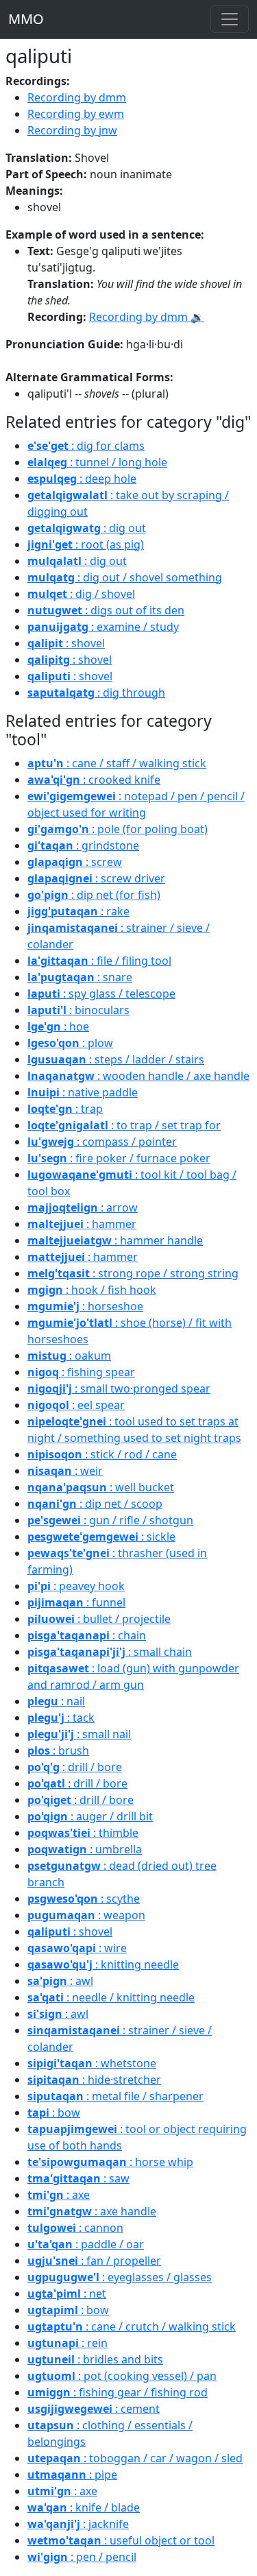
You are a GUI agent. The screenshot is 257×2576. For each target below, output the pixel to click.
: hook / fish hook (92, 1290)
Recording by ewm (76, 114)
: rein (68, 2343)
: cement (94, 2409)
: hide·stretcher (94, 2080)
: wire (77, 1948)
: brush (58, 1750)
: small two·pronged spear (119, 1388)
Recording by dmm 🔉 (147, 317)
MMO (26, 19)
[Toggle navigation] (230, 19)
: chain (87, 1635)
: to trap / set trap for (124, 1125)
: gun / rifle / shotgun (110, 1520)
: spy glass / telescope (101, 994)
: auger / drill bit (90, 1816)
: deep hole (82, 479)
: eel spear (76, 1405)
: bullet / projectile (99, 1619)
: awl (60, 1981)
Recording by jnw (72, 130)
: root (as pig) (86, 544)
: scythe (84, 1899)
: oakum (69, 1356)
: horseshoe (85, 1306)
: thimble (83, 1833)
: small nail (79, 1734)
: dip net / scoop (95, 1504)
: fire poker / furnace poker (119, 1158)
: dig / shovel (81, 594)
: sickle (101, 1537)
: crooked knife (94, 780)
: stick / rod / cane (102, 1454)
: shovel (66, 643)
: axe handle (92, 2211)
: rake (78, 911)
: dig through (96, 693)
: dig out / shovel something (125, 577)
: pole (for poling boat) (118, 829)
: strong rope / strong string (133, 1273)
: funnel (76, 1602)
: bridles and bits (95, 2359)
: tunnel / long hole (97, 462)
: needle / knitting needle (111, 1997)
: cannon (75, 2228)
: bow (54, 2112)
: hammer (82, 1224)
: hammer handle (115, 1240)
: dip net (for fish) (94, 895)
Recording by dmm (77, 97)
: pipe (72, 2475)
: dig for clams (86, 446)
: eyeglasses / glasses (120, 2277)
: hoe (58, 1026)
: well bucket (101, 1487)
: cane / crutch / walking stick (132, 2326)
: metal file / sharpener (115, 2096)
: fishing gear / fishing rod (118, 2392)
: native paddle (83, 1092)
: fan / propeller (94, 2261)
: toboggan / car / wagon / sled (135, 2458)
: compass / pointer (102, 1142)
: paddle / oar (86, 2244)
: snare (80, 977)
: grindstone (83, 845)
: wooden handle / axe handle (138, 1076)
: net (67, 2294)
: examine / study (103, 627)
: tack (61, 1718)
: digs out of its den (106, 610)
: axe (59, 2195)
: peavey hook (76, 1586)
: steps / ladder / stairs (116, 1059)
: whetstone (92, 2063)
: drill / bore (75, 1767)
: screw (75, 862)
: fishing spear (81, 1372)
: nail (56, 1701)
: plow (70, 1043)
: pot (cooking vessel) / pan (122, 2376)
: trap (65, 1109)
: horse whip (110, 2162)
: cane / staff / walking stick (117, 763)
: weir (65, 1471)
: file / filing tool (99, 961)
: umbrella (85, 1849)
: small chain (110, 1652)
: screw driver (96, 878)
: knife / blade (84, 2507)
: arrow (83, 1207)
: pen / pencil (82, 2557)
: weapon (86, 1915)
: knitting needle (103, 1964)
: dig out (87, 528)
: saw (78, 2178)
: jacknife (78, 2524)
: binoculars (78, 1010)
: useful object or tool (121, 2540)
